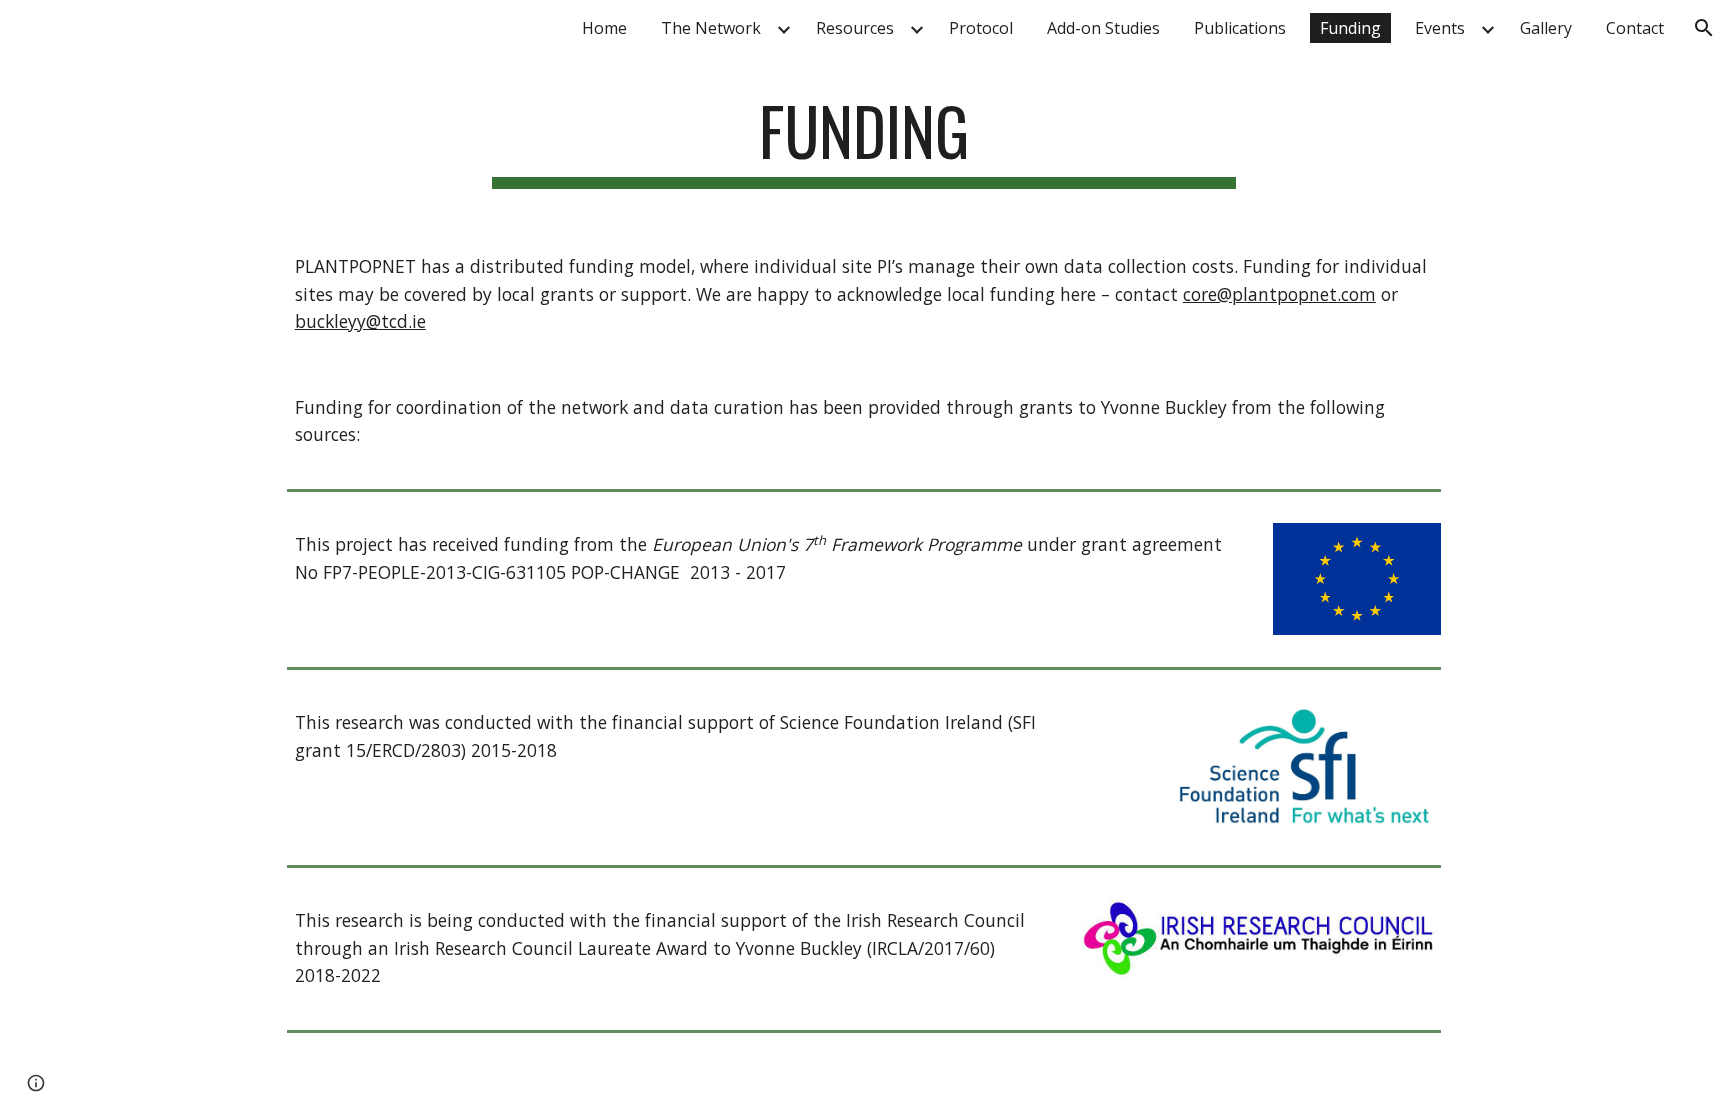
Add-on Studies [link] (1103, 28)
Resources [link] (855, 28)
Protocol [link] (981, 28)
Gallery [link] (1546, 28)
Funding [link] (1350, 28)
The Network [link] (711, 28)
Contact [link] (1635, 28)
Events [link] (1440, 28)
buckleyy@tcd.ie (360, 321)
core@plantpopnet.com (1279, 294)
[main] (864, 140)
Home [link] (604, 28)
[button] (1704, 28)
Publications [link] (1240, 28)
